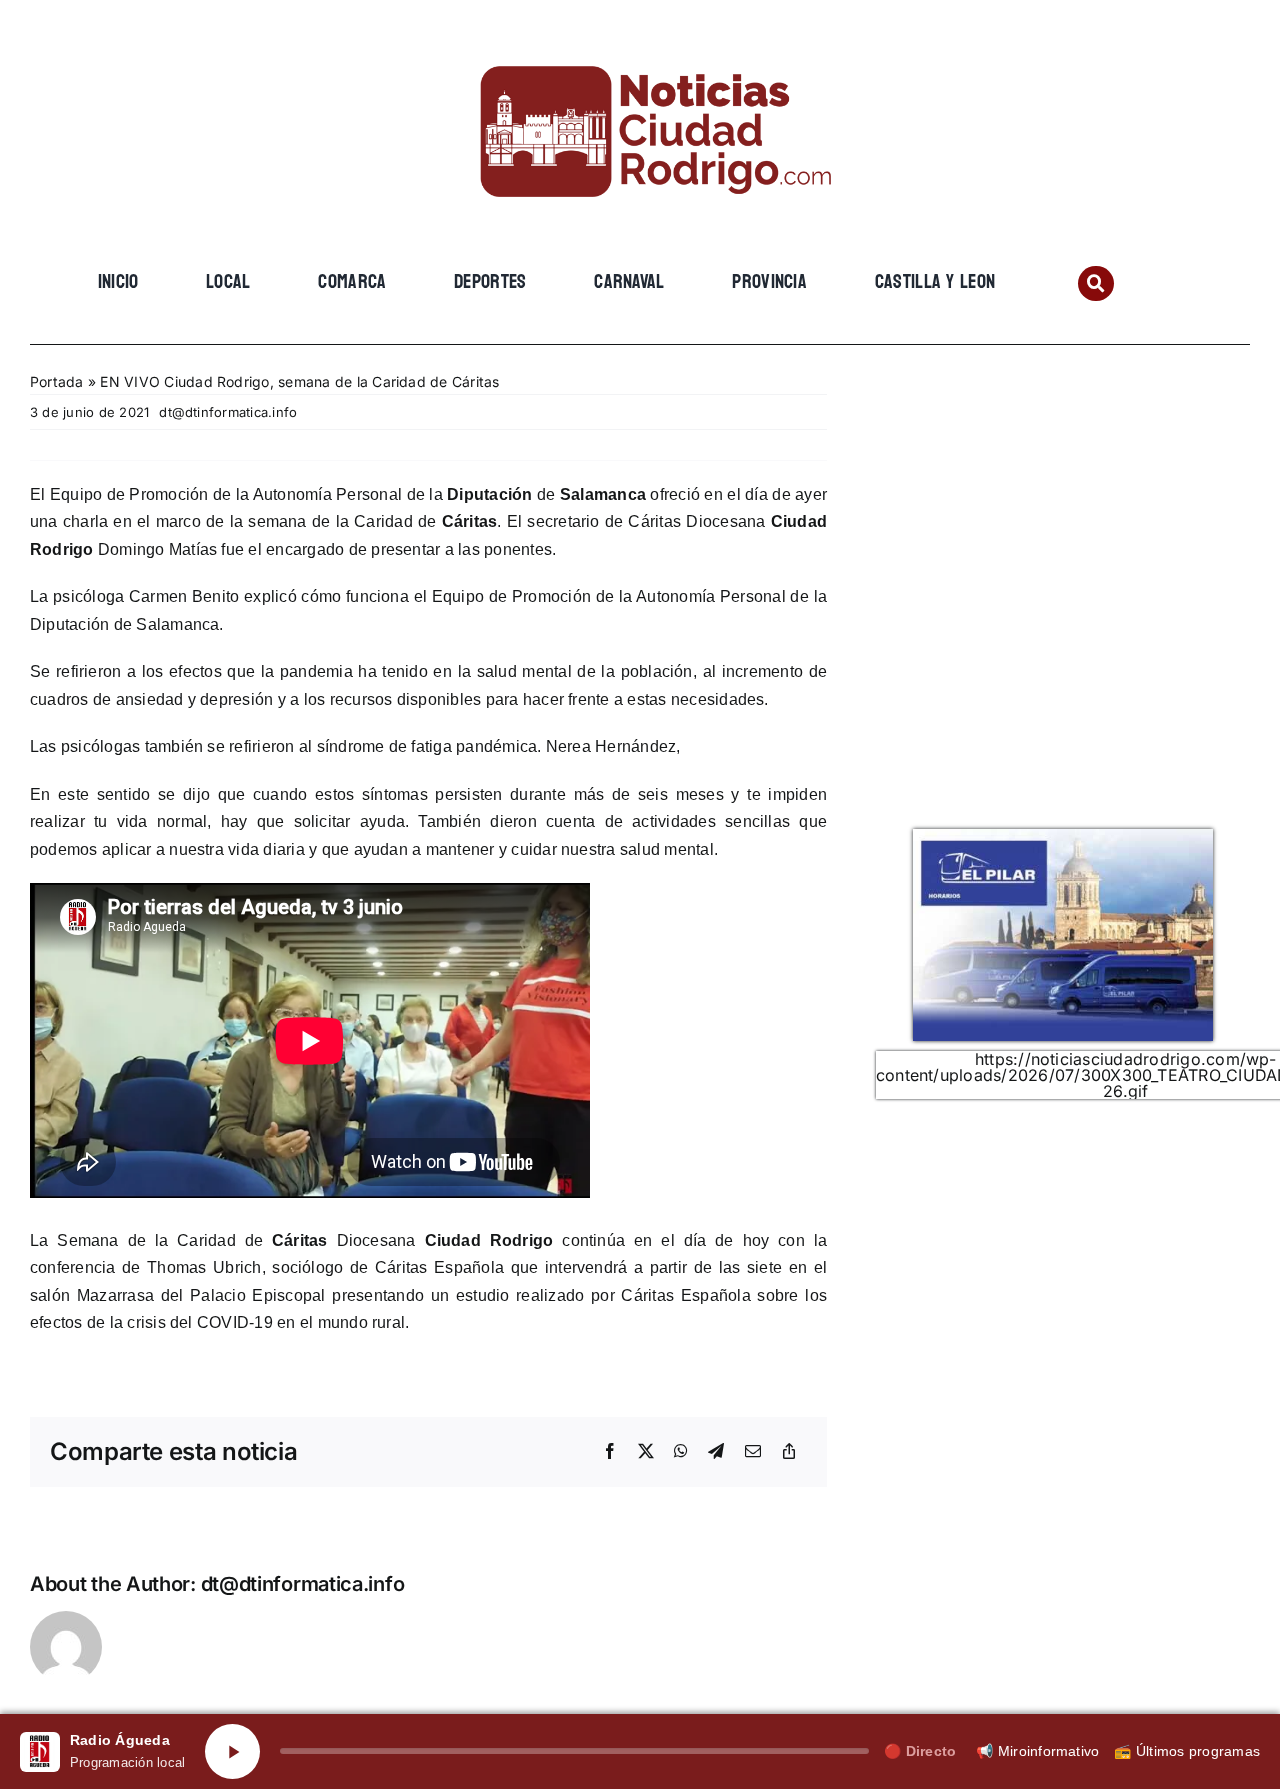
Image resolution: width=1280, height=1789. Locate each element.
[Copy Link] (789, 1452)
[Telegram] (716, 1452)
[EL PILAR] (1063, 837)
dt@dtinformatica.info (228, 412)
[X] (646, 1452)
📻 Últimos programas (1187, 1751)
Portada (57, 381)
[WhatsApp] (681, 1452)
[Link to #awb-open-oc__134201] (1095, 283)
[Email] (753, 1452)
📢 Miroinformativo (1037, 1751)
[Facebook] (610, 1452)
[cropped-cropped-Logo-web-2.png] (640, 47)
